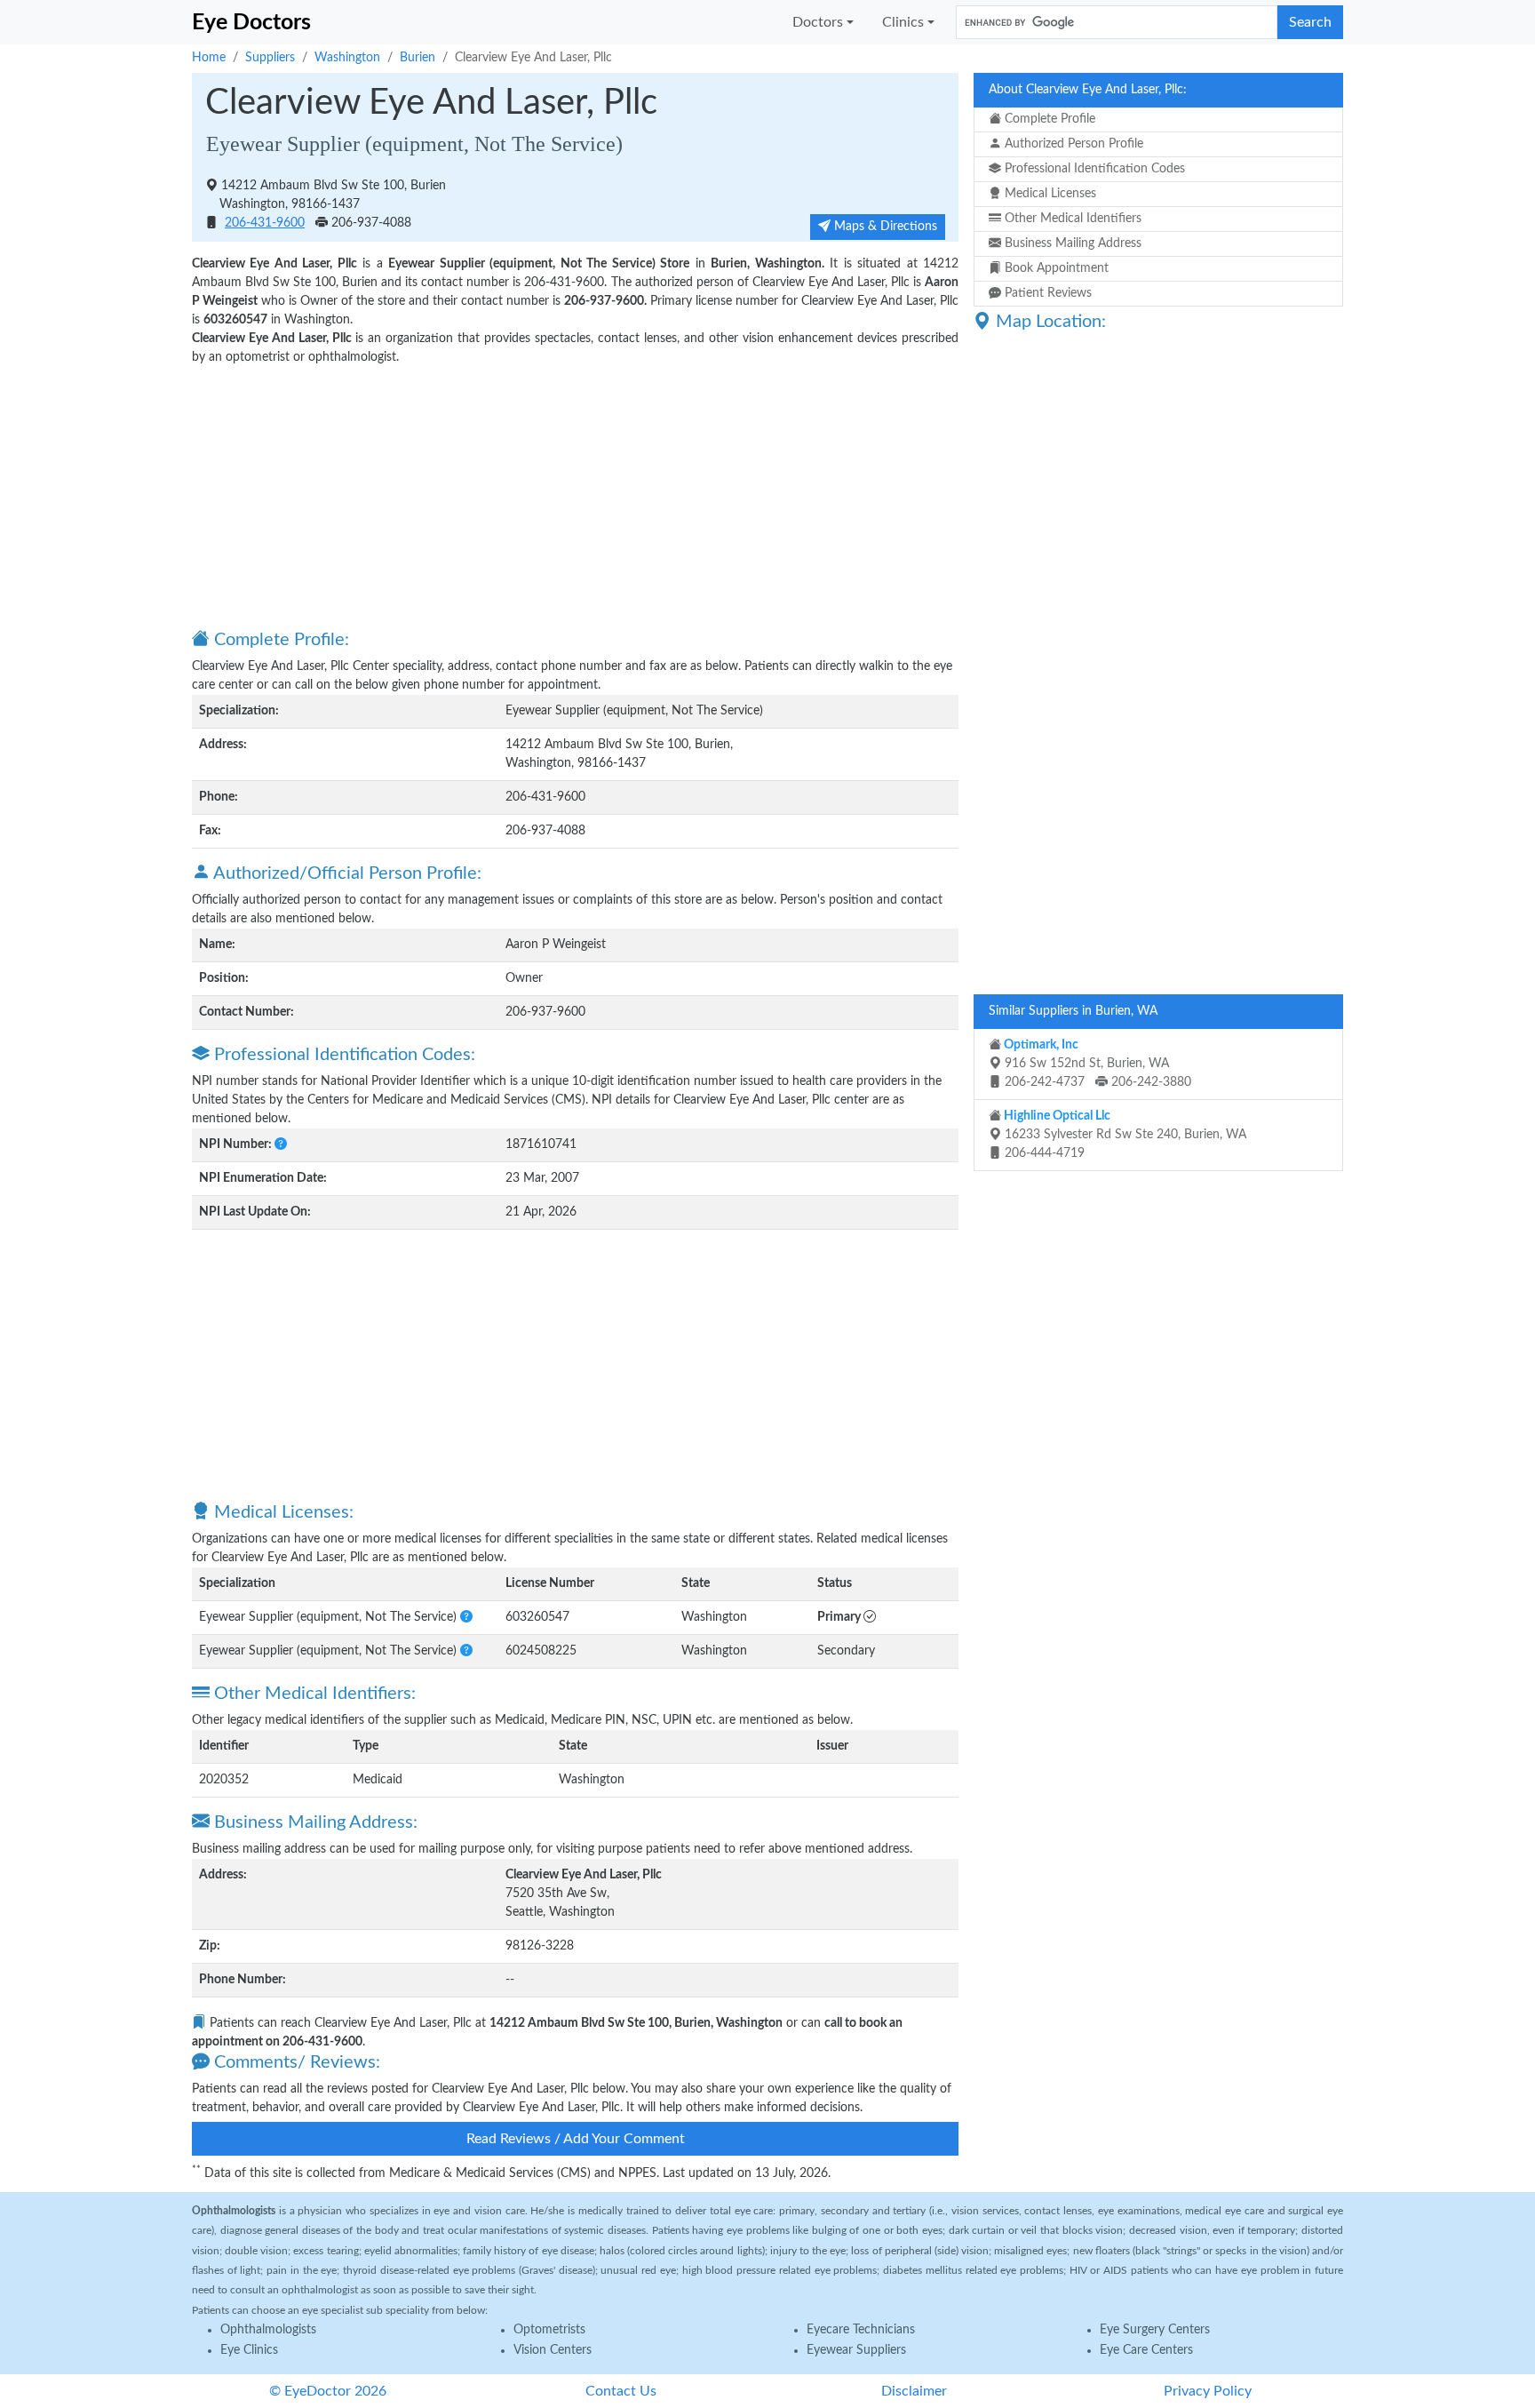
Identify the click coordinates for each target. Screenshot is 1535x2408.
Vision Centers (553, 2350)
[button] (281, 1144)
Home (209, 58)
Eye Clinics (249, 2350)
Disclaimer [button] (914, 2391)
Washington (347, 58)
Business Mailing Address (1071, 243)
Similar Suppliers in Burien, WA (1073, 1011)
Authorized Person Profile (1072, 144)
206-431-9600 (265, 223)
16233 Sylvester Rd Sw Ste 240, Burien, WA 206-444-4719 (1124, 1135)
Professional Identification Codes (1093, 169)
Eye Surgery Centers (1155, 2330)
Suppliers (270, 58)
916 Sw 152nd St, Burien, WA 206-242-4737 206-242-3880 (1096, 1064)
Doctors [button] (818, 22)
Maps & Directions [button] (884, 227)
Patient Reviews (1046, 293)
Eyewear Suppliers (856, 2350)
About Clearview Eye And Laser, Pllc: (1088, 90)
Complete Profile (1048, 119)
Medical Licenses (1049, 194)
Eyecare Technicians (861, 2330)
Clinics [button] (903, 22)
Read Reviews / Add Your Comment (576, 2139)
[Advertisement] (575, 496)
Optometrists (549, 2330)
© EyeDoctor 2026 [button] (328, 2391)
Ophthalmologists (268, 2330)
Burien (418, 58)
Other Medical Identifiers (1071, 219)
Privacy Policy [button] (1208, 2391)
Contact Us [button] (621, 2391)
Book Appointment (1055, 268)
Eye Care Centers (1146, 2350)
